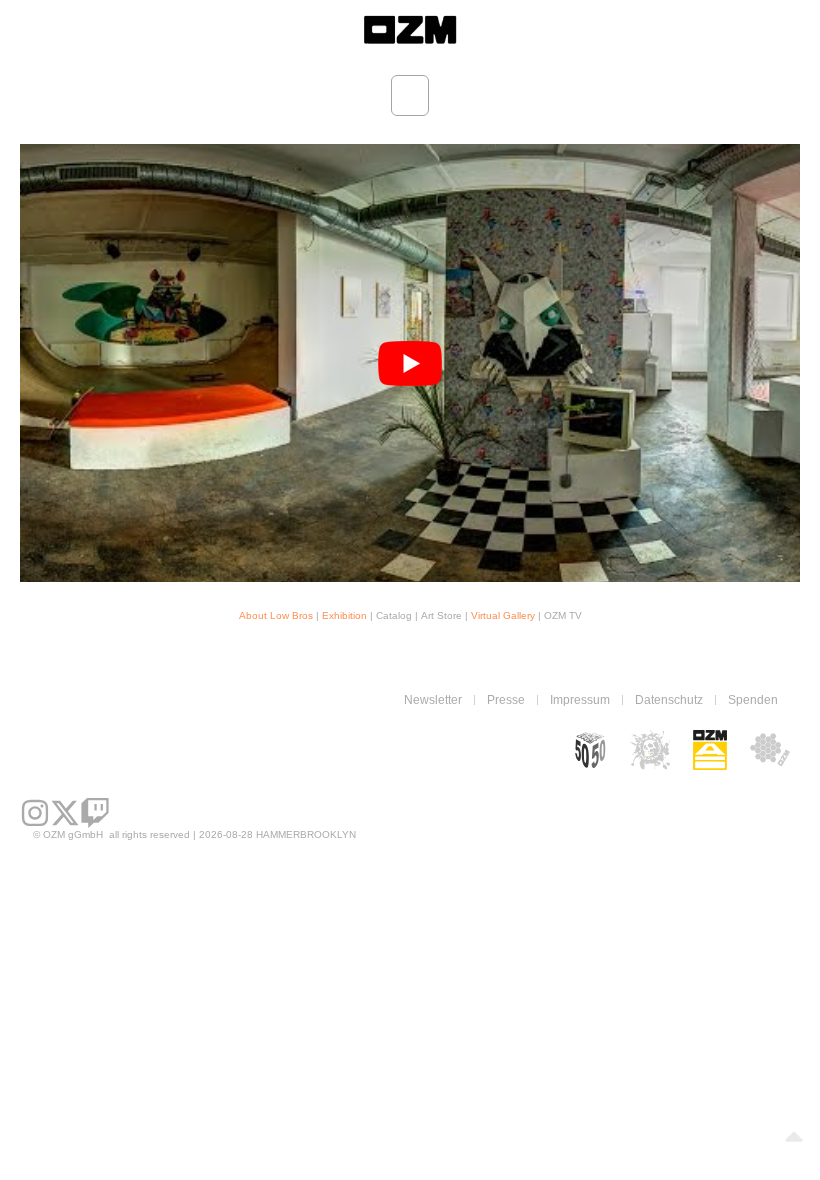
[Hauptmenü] (410, 95)
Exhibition (346, 615)
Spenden (753, 700)
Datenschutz (669, 700)
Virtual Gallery (503, 615)
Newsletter (433, 700)
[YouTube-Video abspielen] (410, 363)
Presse (506, 700)
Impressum (580, 700)
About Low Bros (276, 615)
